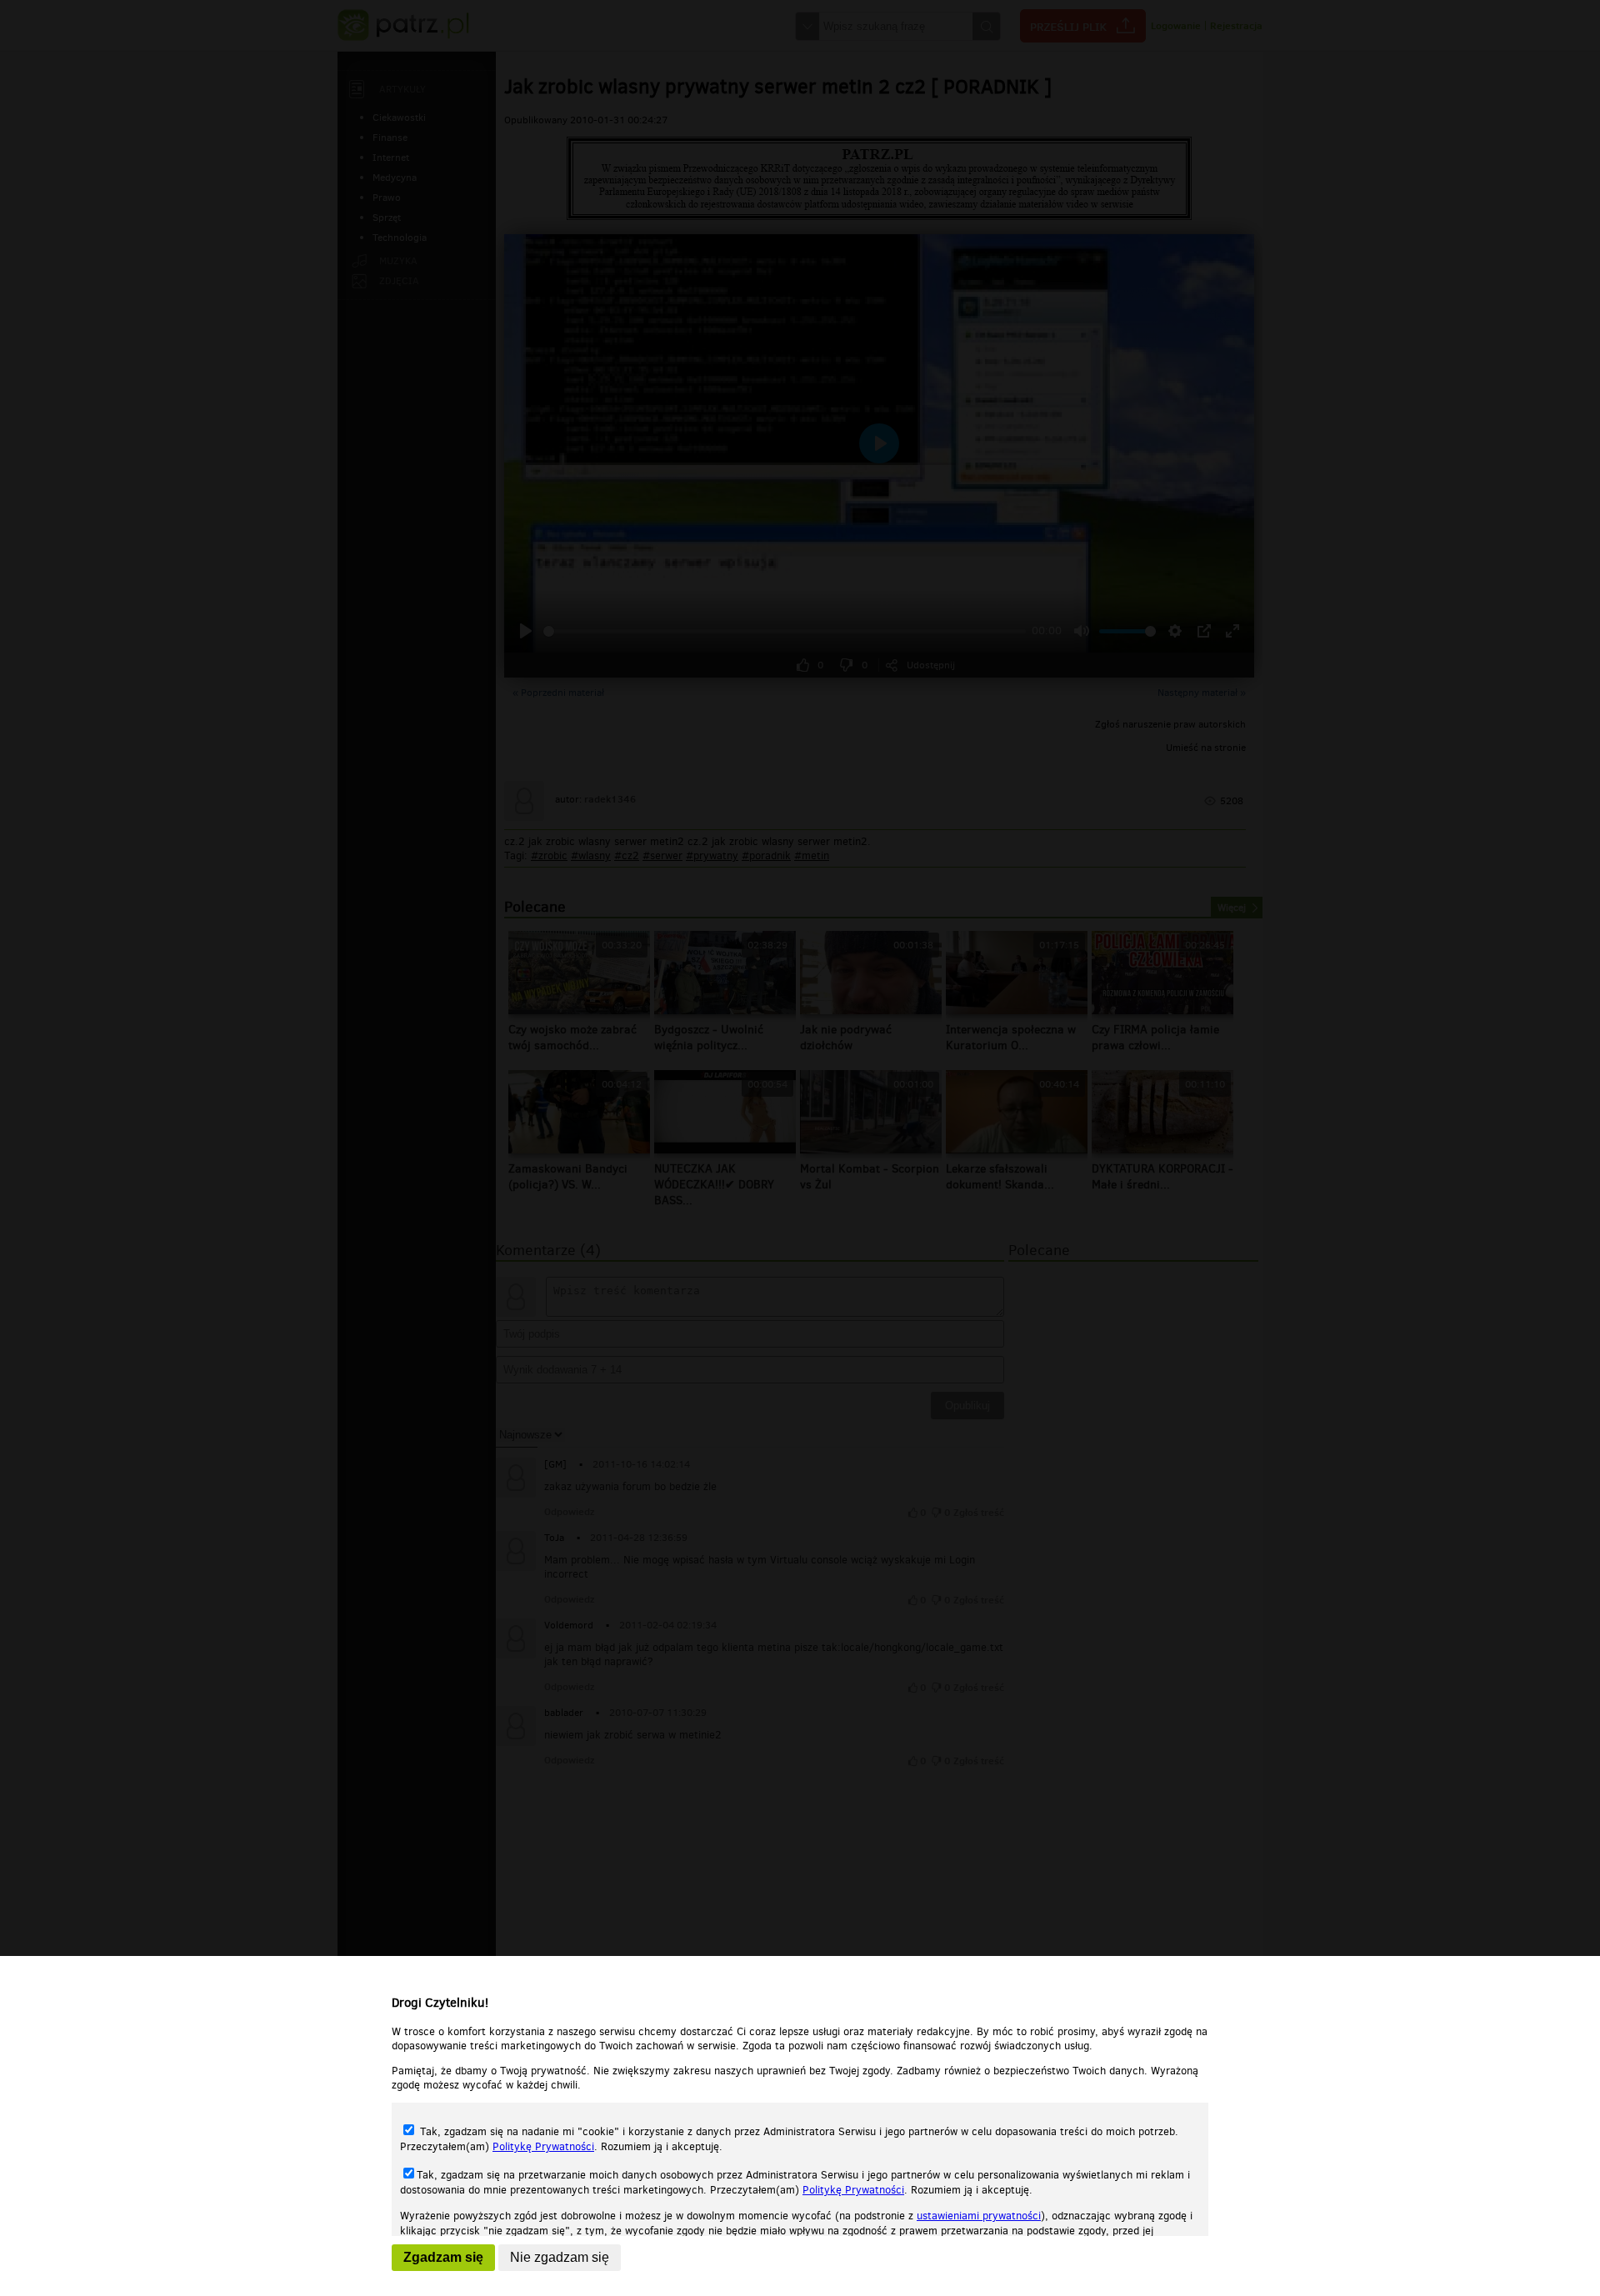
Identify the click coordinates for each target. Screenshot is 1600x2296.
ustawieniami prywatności (979, 2216)
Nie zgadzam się (560, 2257)
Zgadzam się (443, 2257)
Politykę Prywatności (543, 2146)
